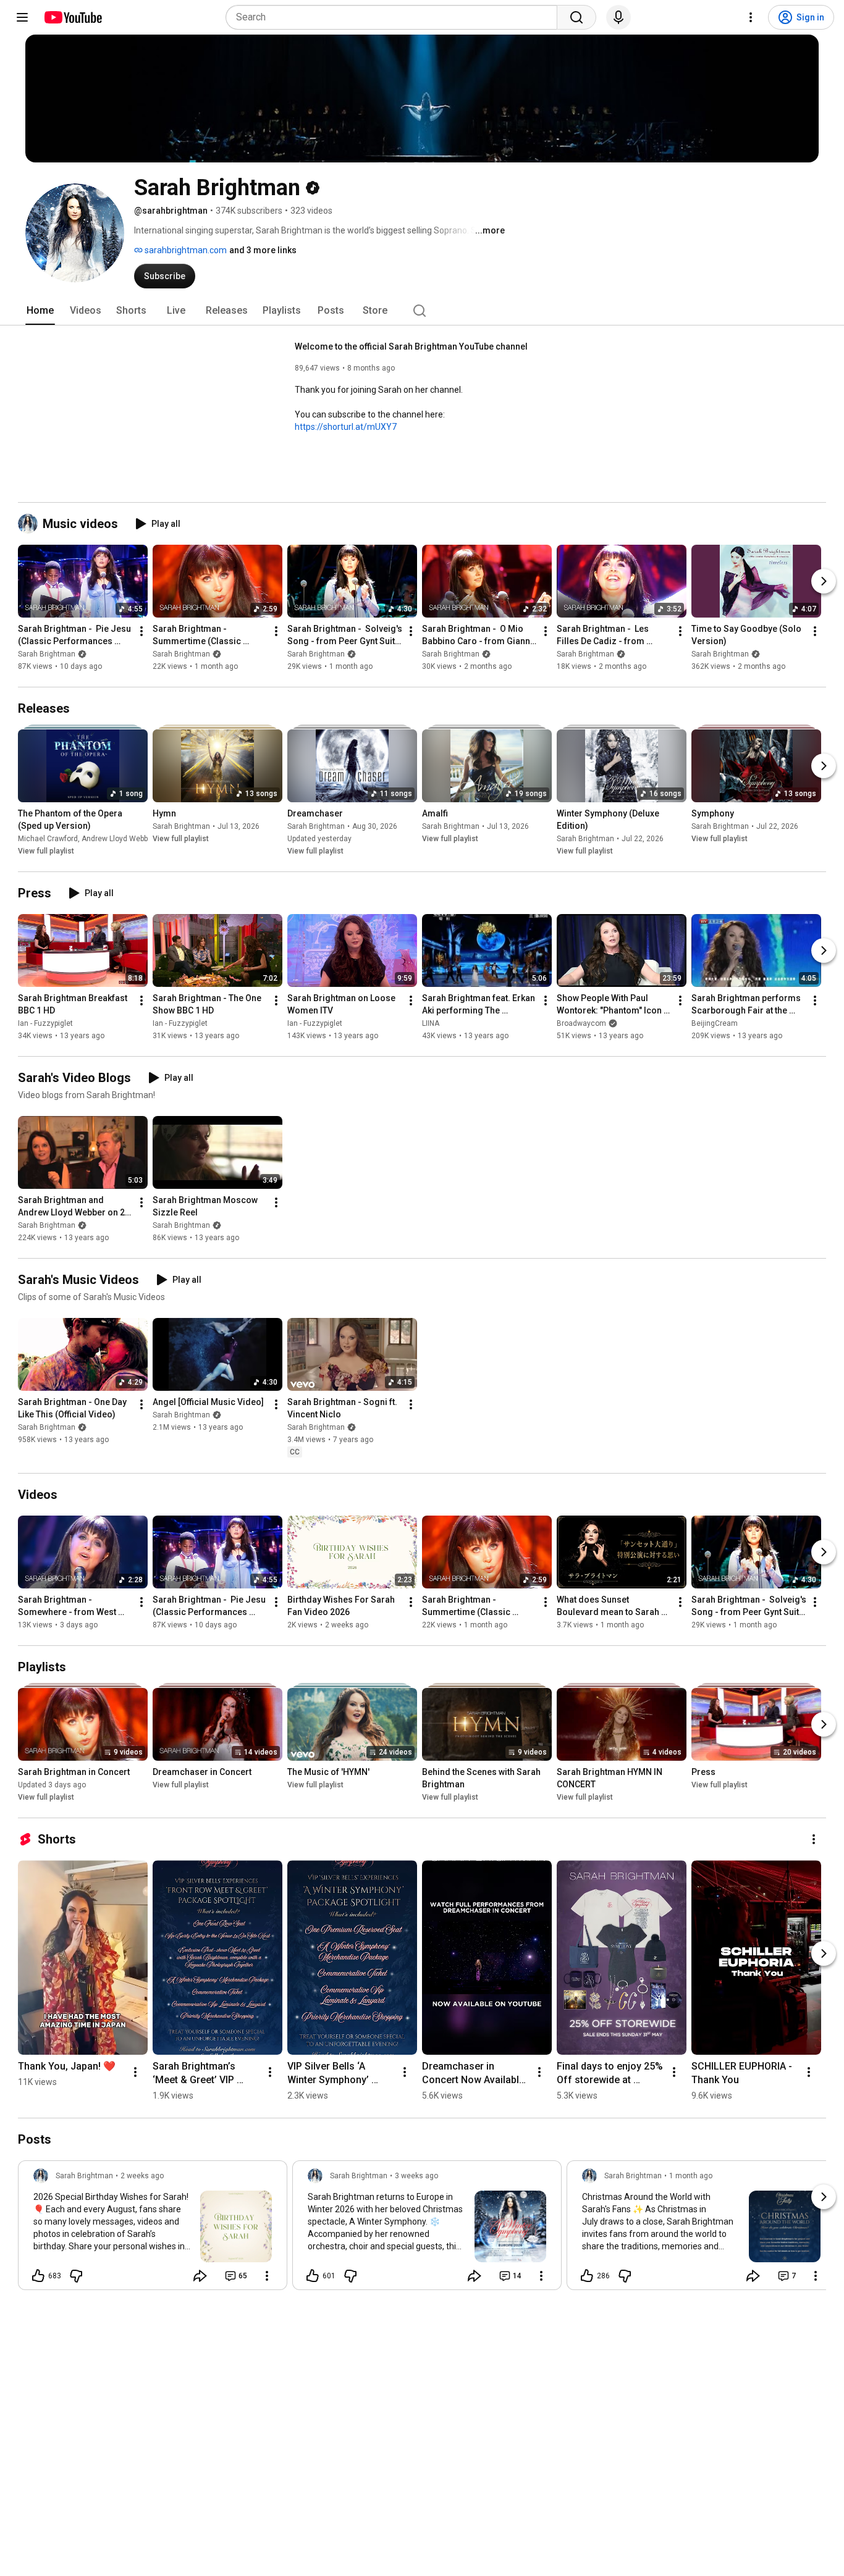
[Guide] (22, 17)
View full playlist (46, 851)
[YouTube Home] (73, 17)
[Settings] (751, 17)
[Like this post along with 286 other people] (587, 2276)
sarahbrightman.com (185, 250)
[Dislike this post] (76, 2276)
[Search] (576, 17)
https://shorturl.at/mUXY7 (346, 427)
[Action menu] (267, 2276)
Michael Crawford (48, 839)
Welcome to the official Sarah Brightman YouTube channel (411, 346)
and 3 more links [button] (263, 250)
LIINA (431, 1023)
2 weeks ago (142, 2176)
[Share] (200, 2276)
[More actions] (141, 631)
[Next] (824, 581)
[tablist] (422, 311)
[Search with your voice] (618, 17)
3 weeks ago (416, 2176)
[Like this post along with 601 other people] (313, 2276)
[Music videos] (30, 524)
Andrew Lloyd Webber (118, 839)
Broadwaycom (581, 1023)
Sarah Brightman (47, 654)
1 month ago (691, 2176)
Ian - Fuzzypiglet (45, 1023)
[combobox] (395, 17)
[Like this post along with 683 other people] (38, 2276)
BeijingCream (715, 1023)
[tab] (40, 311)
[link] (153, 2229)
